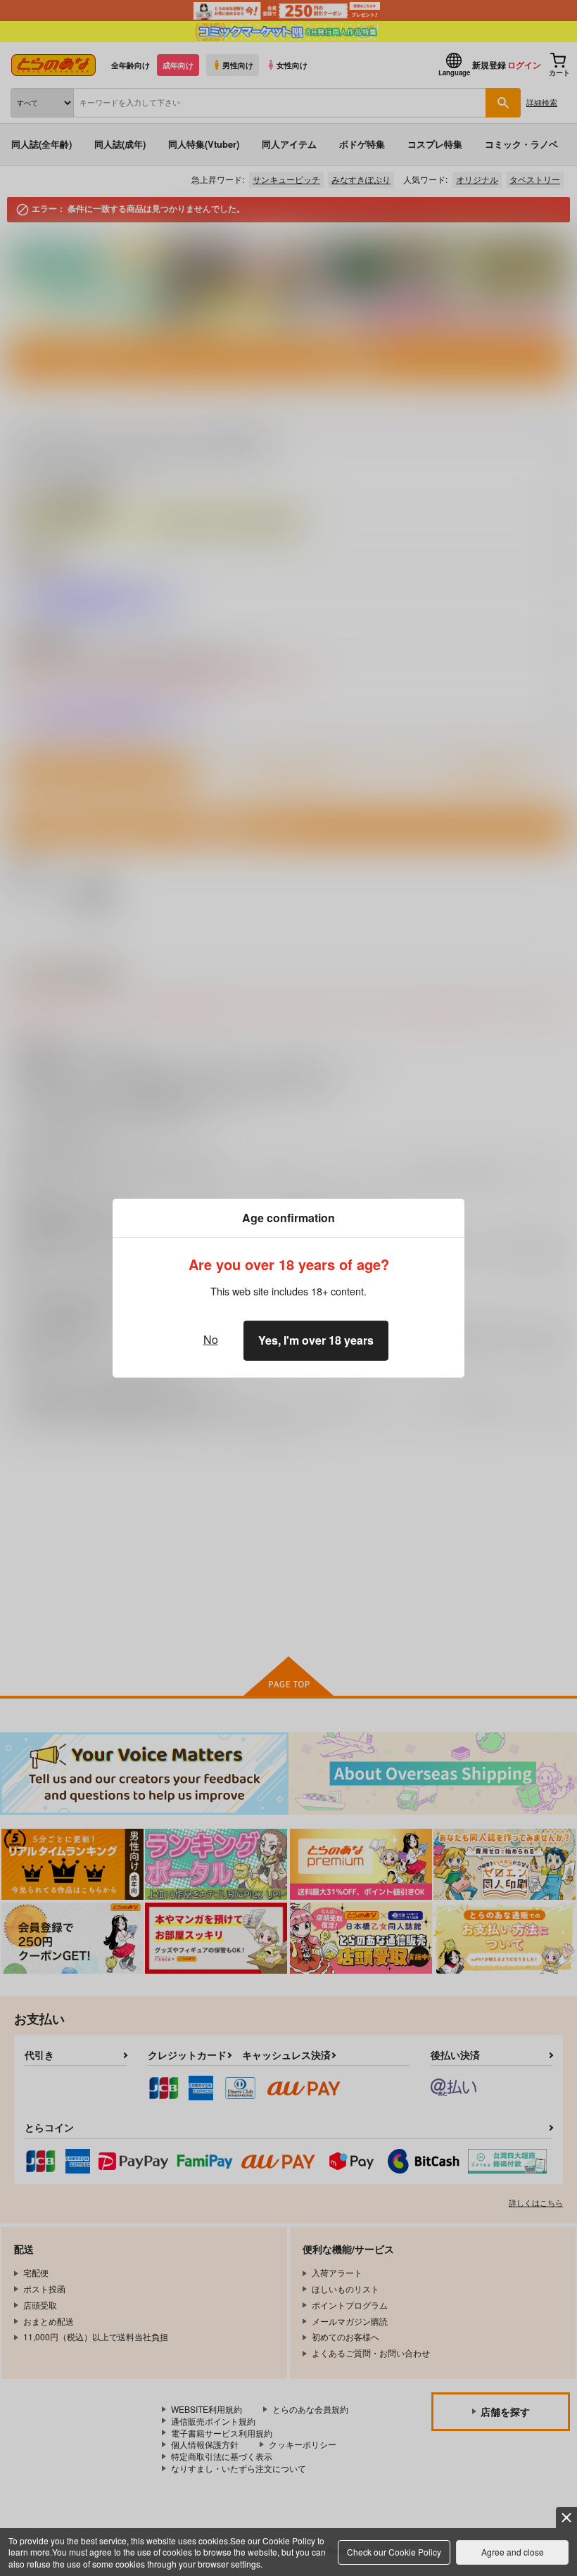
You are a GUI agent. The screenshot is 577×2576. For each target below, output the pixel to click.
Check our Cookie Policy (394, 2552)
